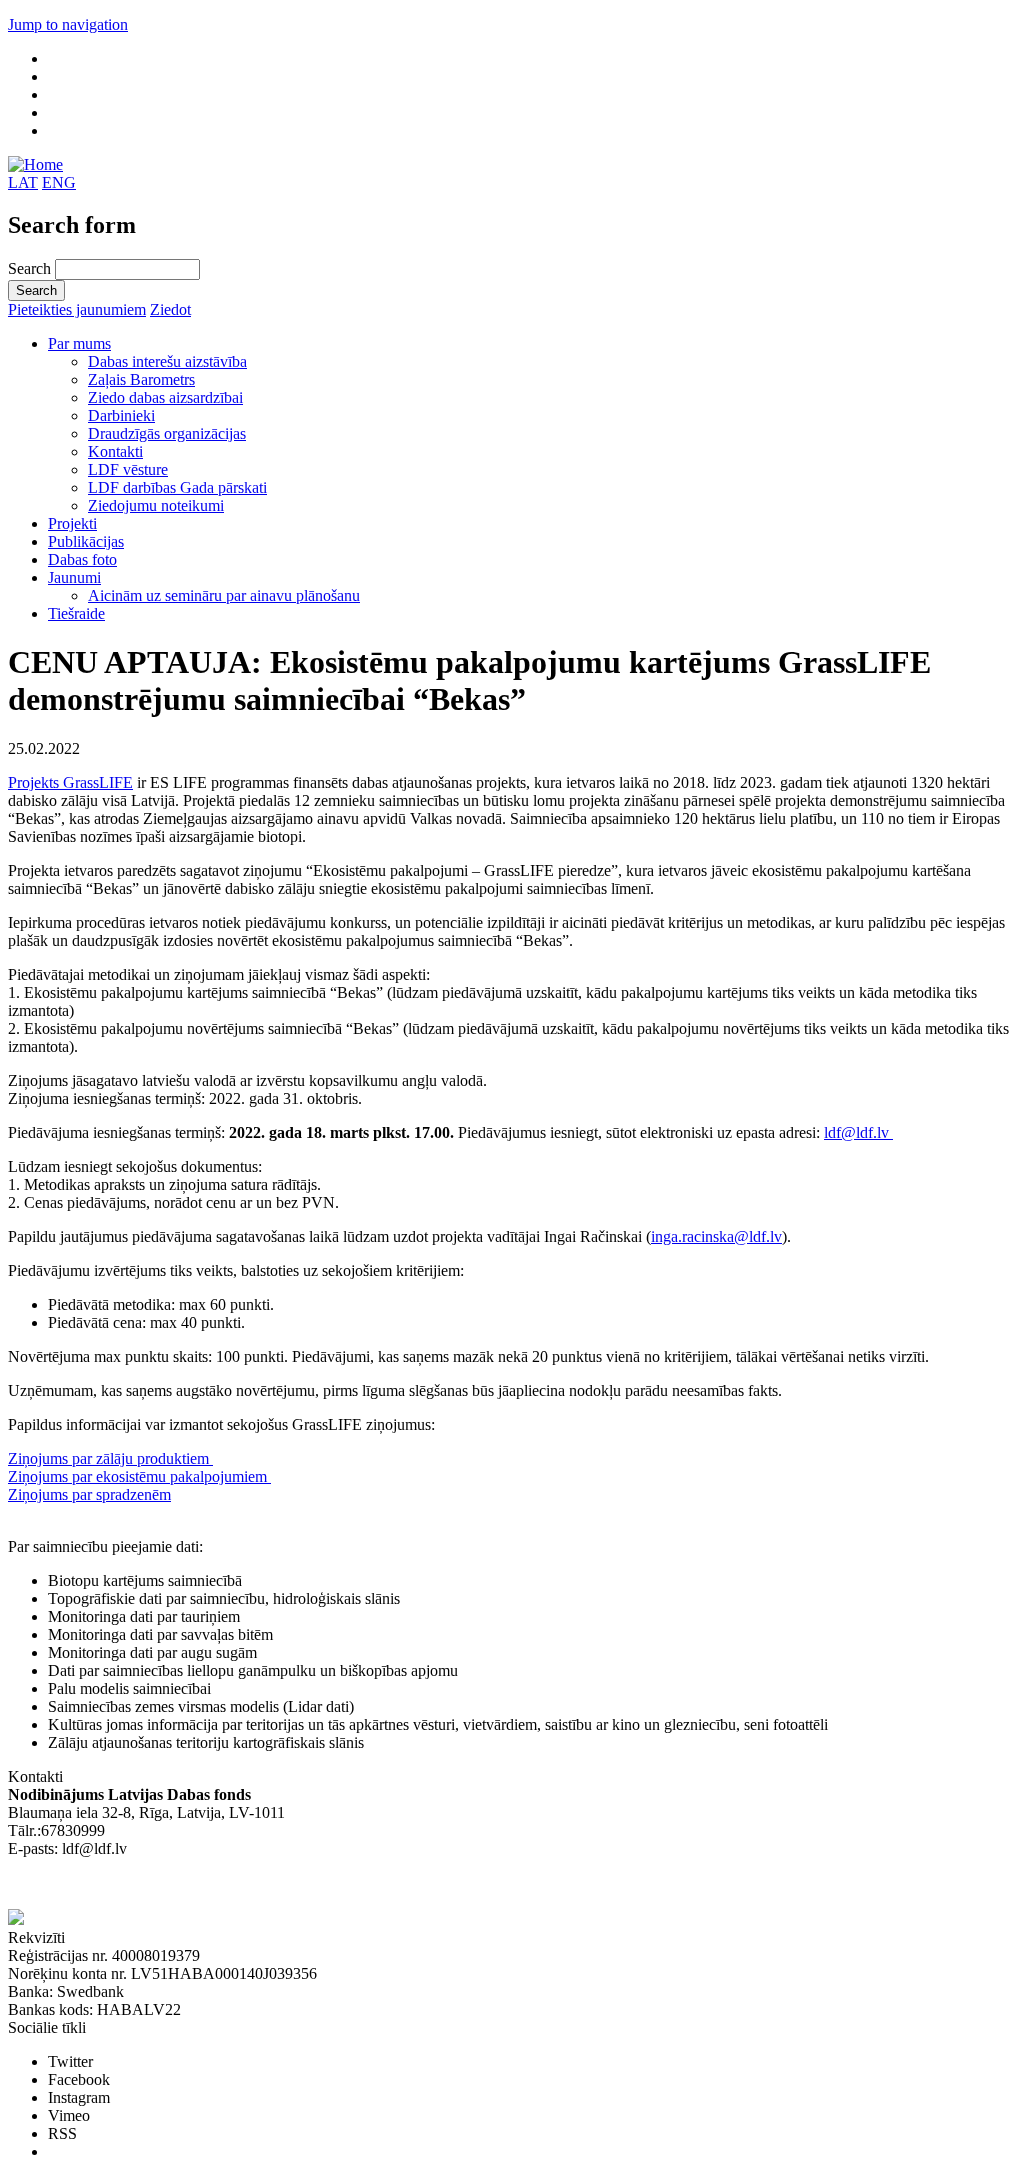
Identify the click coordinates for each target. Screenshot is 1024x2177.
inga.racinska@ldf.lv (716, 1236)
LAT (23, 182)
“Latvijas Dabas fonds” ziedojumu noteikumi (150, 1884)
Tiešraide (76, 613)
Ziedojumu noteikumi (156, 505)
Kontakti (115, 451)
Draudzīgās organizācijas (167, 433)
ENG (59, 182)
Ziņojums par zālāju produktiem (110, 1458)
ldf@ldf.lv (858, 1132)
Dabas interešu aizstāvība (167, 361)
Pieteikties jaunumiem (77, 309)
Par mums (79, 343)
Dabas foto (82, 559)
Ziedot (170, 309)
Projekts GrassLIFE (70, 782)
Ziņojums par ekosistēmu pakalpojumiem (139, 1476)
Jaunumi (74, 577)
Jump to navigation (68, 24)
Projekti (72, 523)
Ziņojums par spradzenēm (89, 1494)
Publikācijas (86, 541)
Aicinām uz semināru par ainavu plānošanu (224, 595)
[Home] (35, 164)
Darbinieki (121, 415)
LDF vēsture (128, 469)
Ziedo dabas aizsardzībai (165, 397)
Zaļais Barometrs (141, 379)
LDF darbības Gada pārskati (177, 487)
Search (31, 268)
